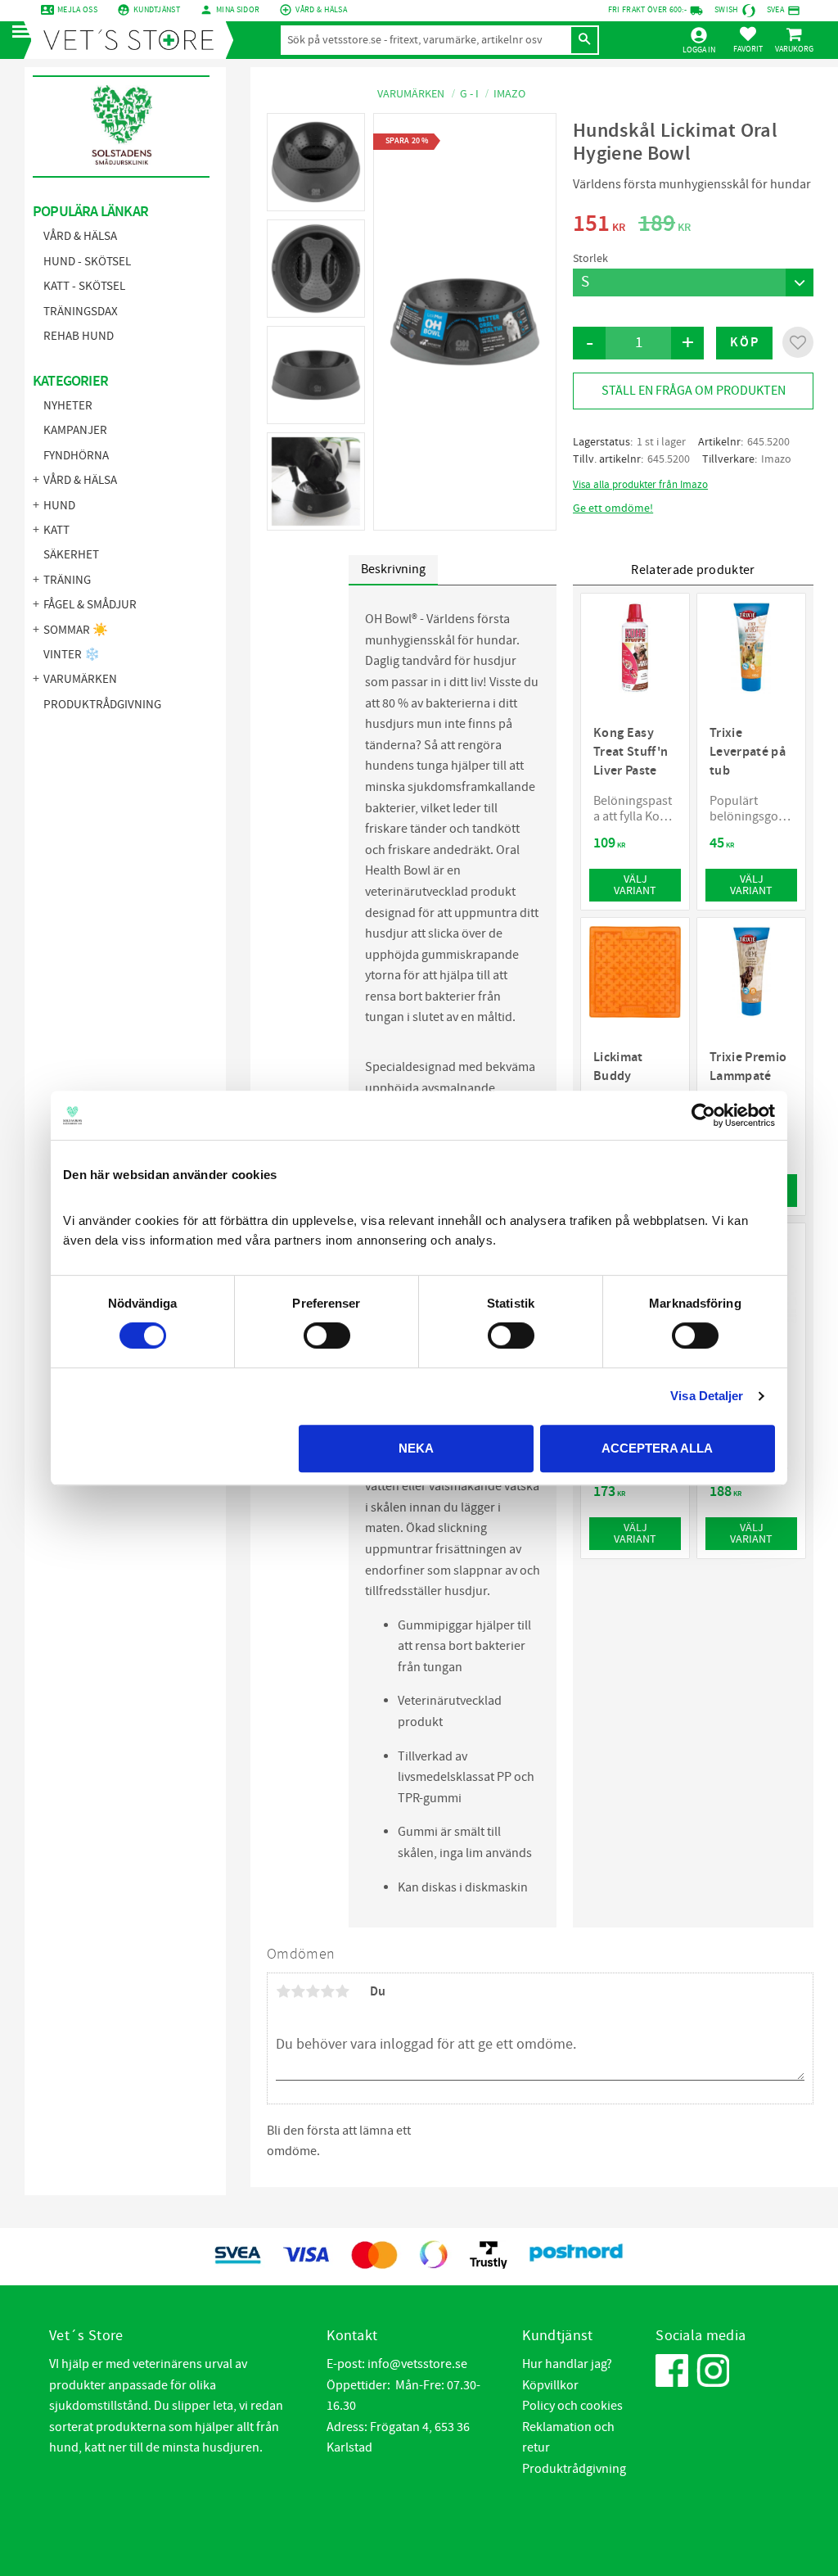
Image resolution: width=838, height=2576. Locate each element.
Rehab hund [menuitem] (79, 336)
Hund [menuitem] (59, 506)
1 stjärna (283, 1991)
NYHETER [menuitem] (68, 406)
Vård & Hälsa (321, 10)
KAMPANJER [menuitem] (75, 430)
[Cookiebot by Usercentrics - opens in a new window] (703, 1115)
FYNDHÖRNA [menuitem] (76, 456)
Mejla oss (77, 10)
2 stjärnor (298, 1991)
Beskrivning (393, 569)
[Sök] (584, 40)
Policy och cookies (572, 2406)
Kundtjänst (157, 10)
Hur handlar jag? (567, 2364)
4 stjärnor (327, 1991)
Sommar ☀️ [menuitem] (76, 630)
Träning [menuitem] (67, 580)
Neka (416, 1448)
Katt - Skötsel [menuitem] (84, 286)
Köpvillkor (550, 2385)
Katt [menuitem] (56, 530)
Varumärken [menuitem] (80, 679)
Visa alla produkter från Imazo (640, 485)
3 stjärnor (313, 1991)
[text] (599, 226)
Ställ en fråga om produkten (694, 391)
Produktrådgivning (574, 2469)
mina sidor (238, 10)
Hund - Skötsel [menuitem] (87, 262)
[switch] (327, 1335)
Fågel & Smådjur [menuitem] (90, 605)
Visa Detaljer (707, 1396)
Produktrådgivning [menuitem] (102, 705)
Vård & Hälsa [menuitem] (80, 236)
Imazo (776, 459)
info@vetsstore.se (417, 2364)
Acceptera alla (657, 1448)
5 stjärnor (342, 1991)
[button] (27, 32)
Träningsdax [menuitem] (81, 312)
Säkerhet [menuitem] (71, 555)
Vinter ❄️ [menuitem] (72, 655)
